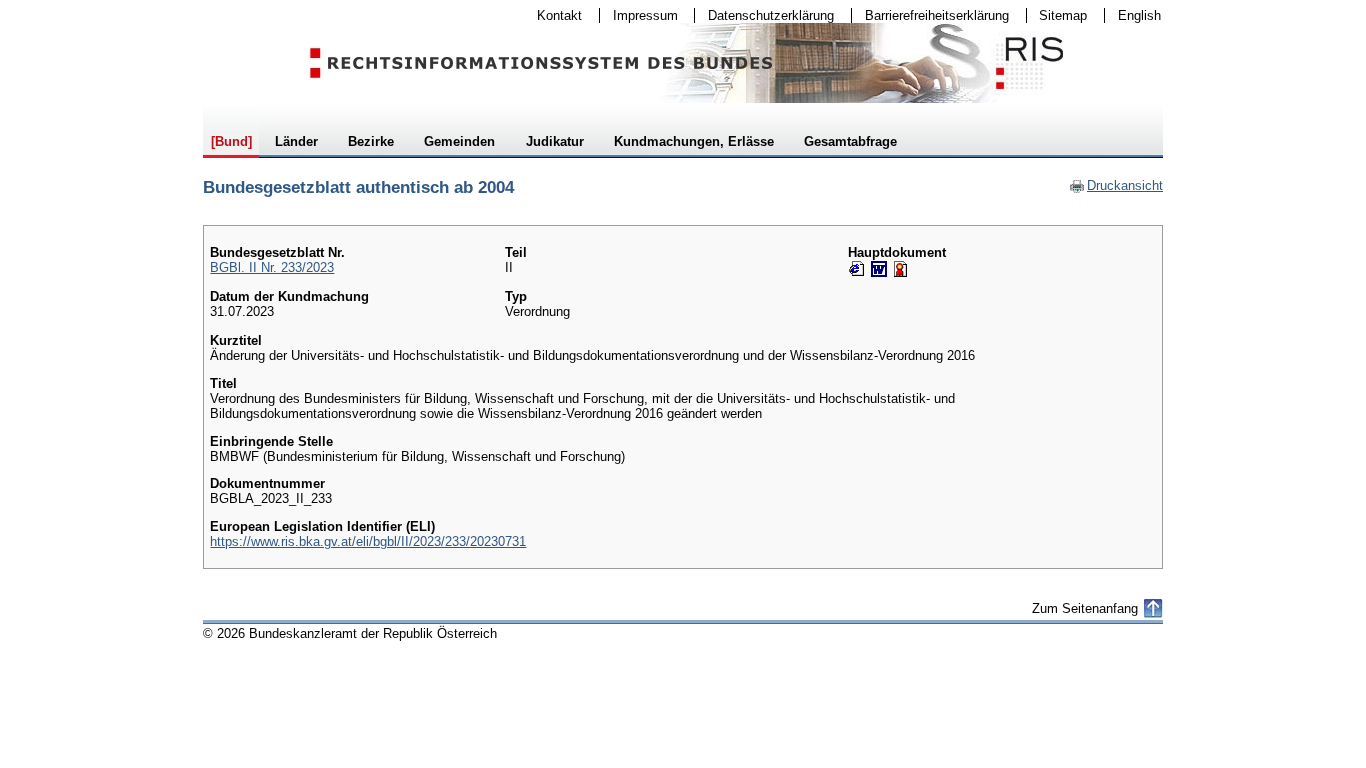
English (1139, 15)
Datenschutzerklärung (764, 15)
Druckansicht (1116, 185)
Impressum (639, 15)
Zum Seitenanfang (1085, 608)
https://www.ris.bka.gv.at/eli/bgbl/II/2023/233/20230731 (368, 541)
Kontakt (553, 15)
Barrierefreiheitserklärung (930, 15)
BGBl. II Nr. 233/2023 (272, 267)
